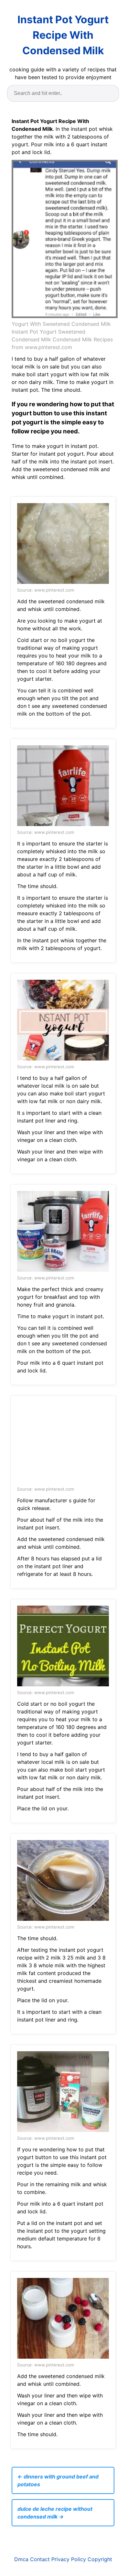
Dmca (21, 2559)
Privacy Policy (69, 2559)
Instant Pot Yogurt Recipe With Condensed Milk (63, 35)
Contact (40, 2559)
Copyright (100, 2559)
